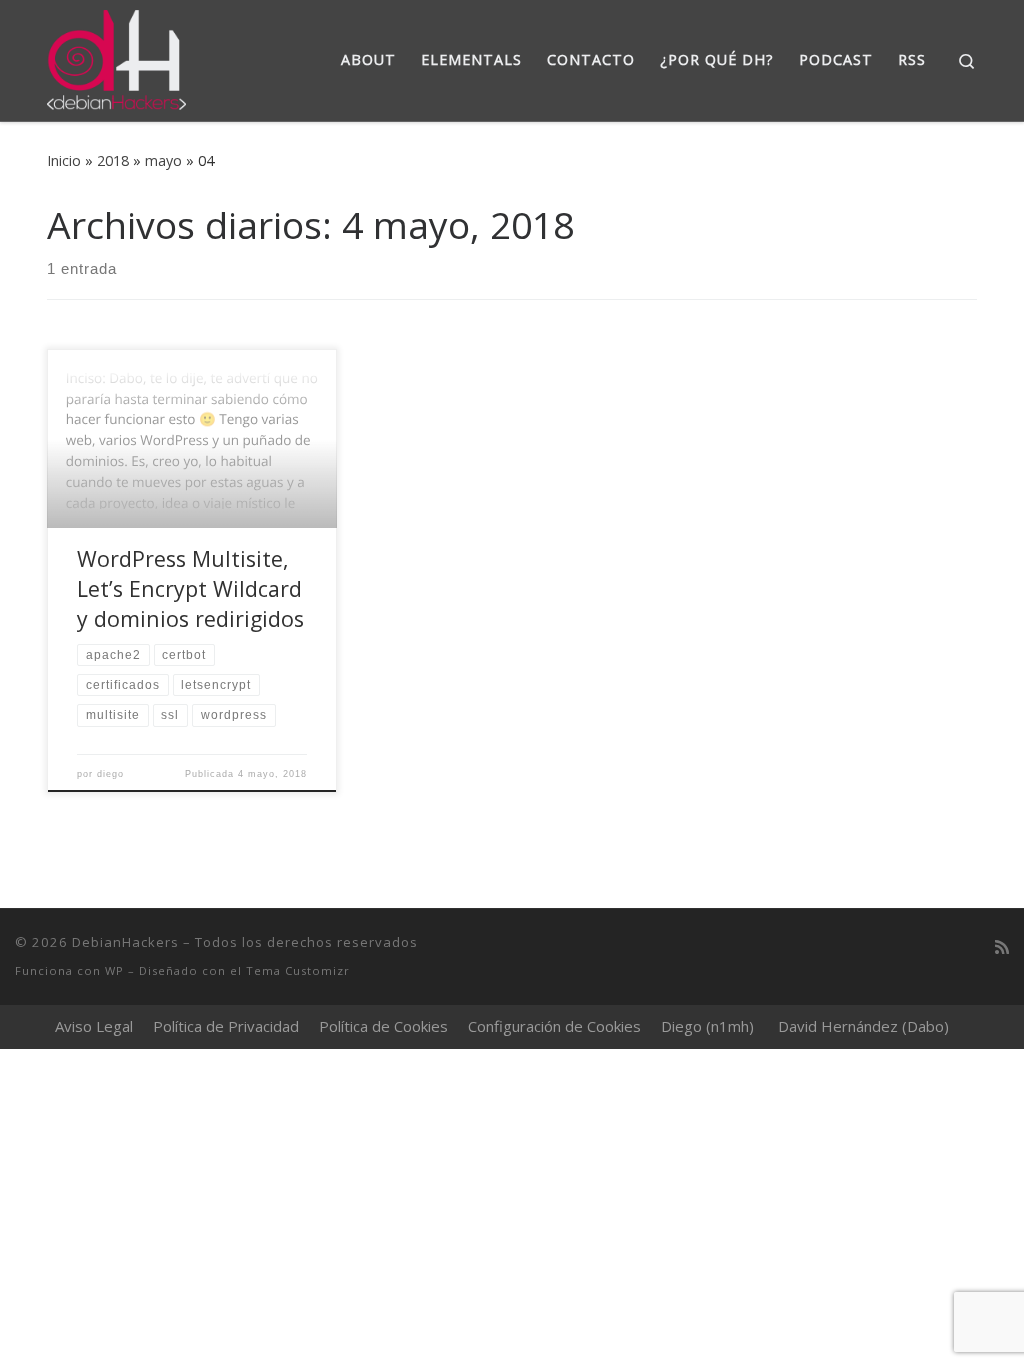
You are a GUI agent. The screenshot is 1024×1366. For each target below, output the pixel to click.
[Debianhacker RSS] (1002, 947)
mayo (163, 160)
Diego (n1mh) (707, 1026)
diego (110, 774)
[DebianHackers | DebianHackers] (116, 56)
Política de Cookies (383, 1026)
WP (114, 970)
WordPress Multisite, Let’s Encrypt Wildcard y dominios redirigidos (190, 588)
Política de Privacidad (226, 1026)
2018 (113, 160)
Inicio (64, 160)
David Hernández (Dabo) (863, 1026)
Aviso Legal (94, 1026)
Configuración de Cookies (554, 1026)
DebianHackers (125, 942)
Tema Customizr (298, 970)
